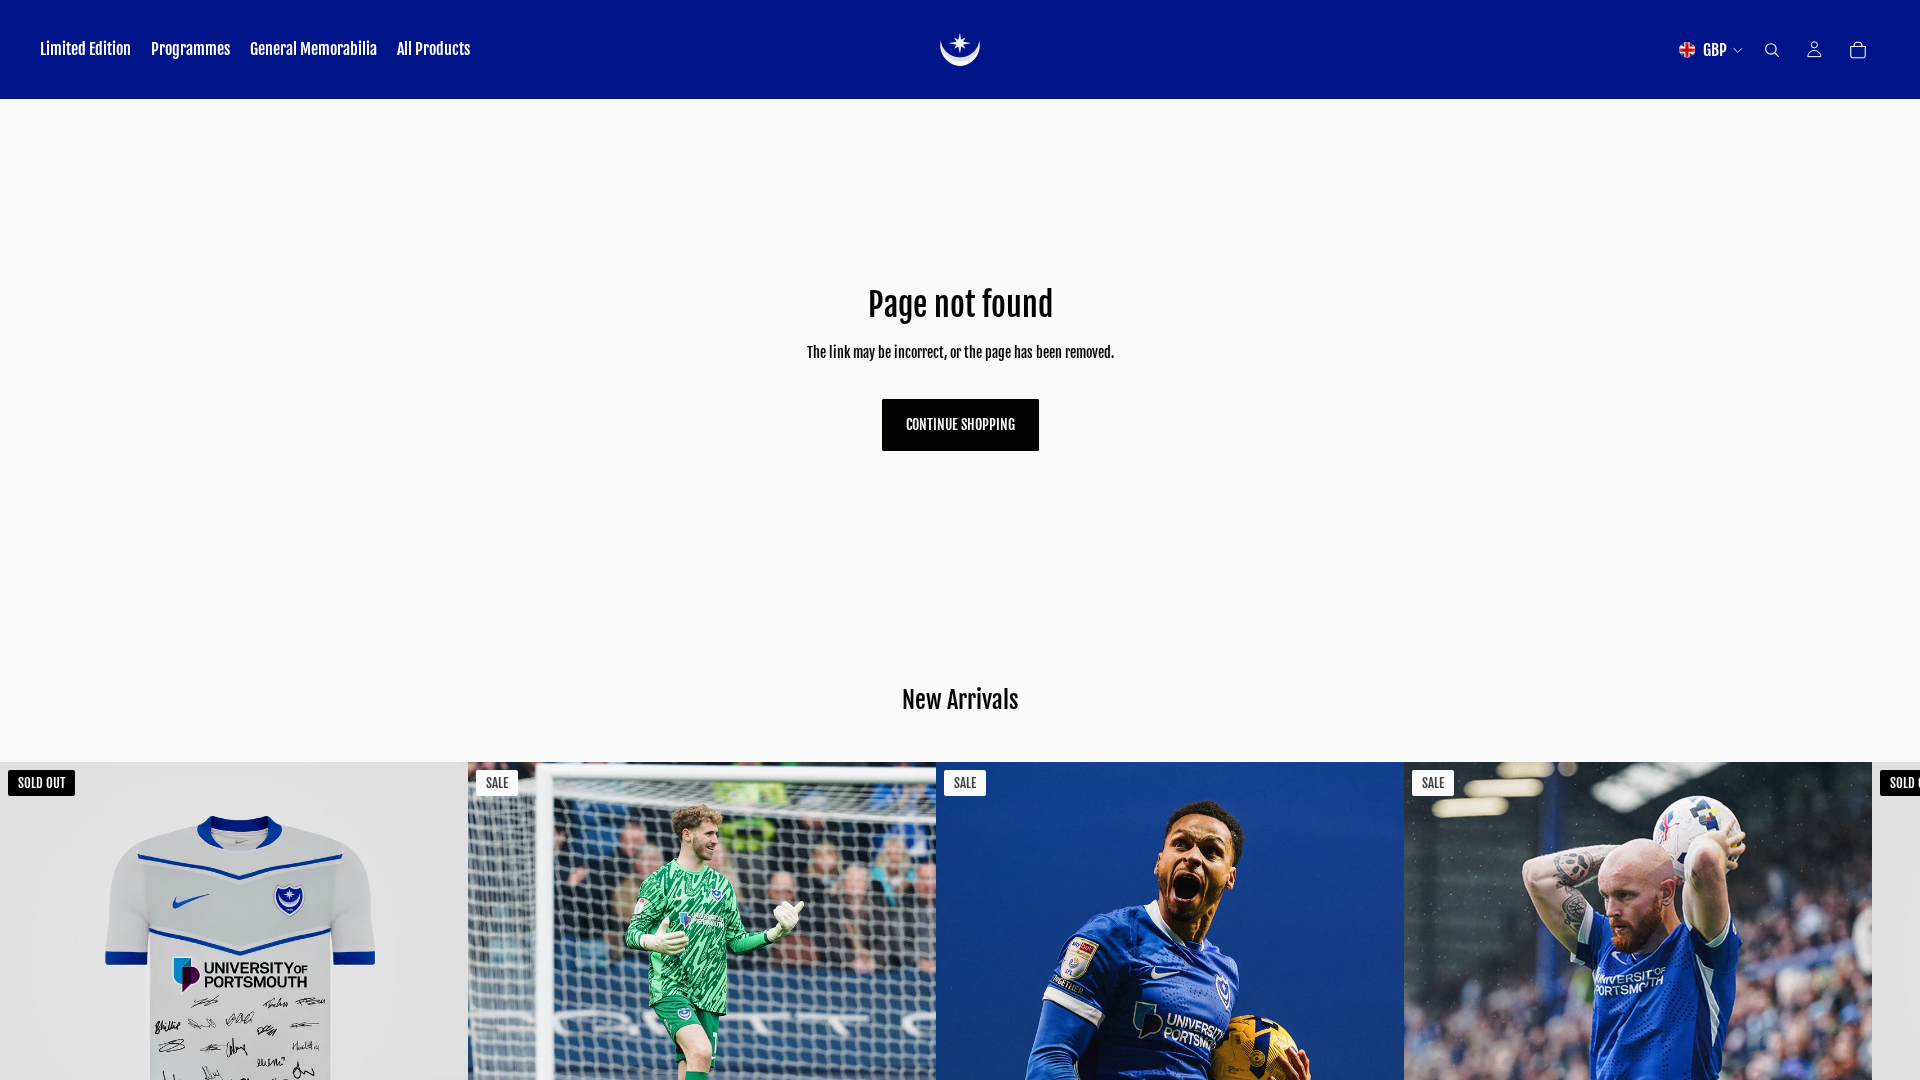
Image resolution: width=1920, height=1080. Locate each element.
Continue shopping (960, 424)
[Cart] (1858, 50)
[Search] (1772, 50)
